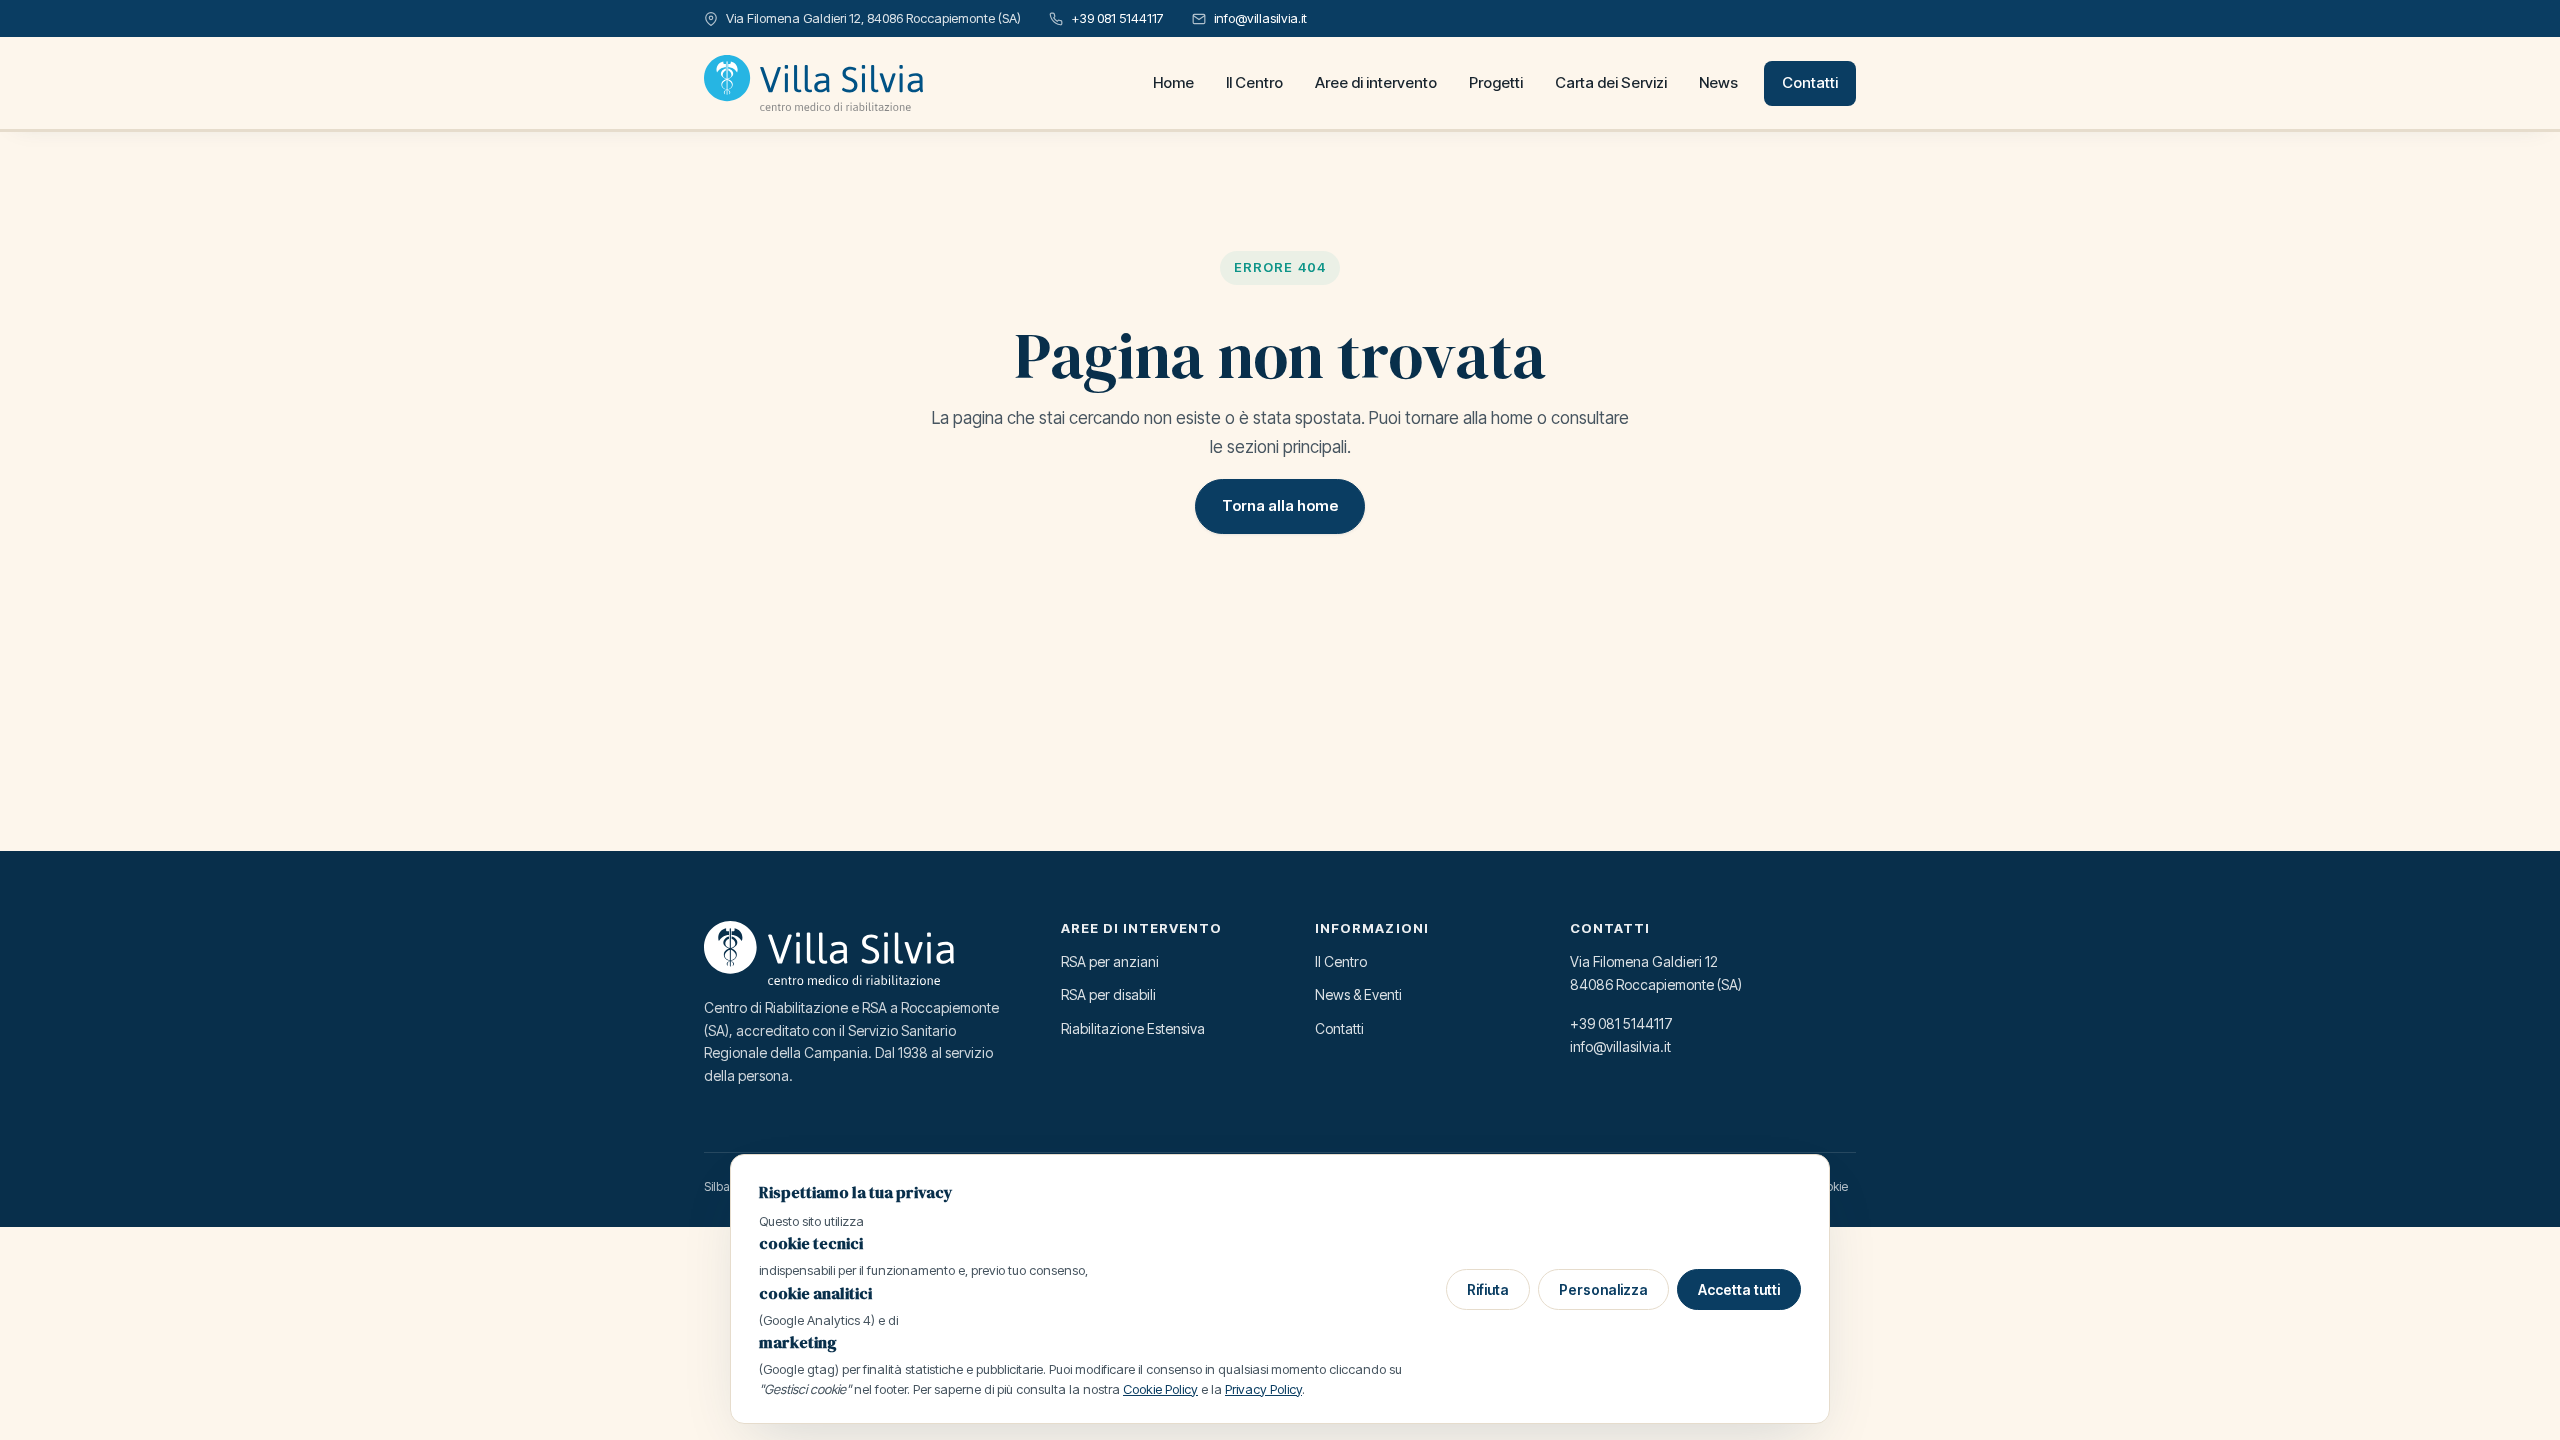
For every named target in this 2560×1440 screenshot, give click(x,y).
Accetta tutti (1739, 1289)
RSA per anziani (1110, 961)
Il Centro (1254, 82)
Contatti (1810, 82)
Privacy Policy (1263, 1389)
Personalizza (1603, 1289)
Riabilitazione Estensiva (1133, 1028)
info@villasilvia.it (1260, 18)
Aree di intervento (1376, 82)
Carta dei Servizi (1611, 82)
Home (1173, 82)
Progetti (1496, 82)
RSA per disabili (1108, 994)
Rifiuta (1488, 1289)
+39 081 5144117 (1117, 18)
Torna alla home (1280, 505)
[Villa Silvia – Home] (813, 83)
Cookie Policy (1160, 1389)
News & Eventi (1358, 994)
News (1718, 82)
